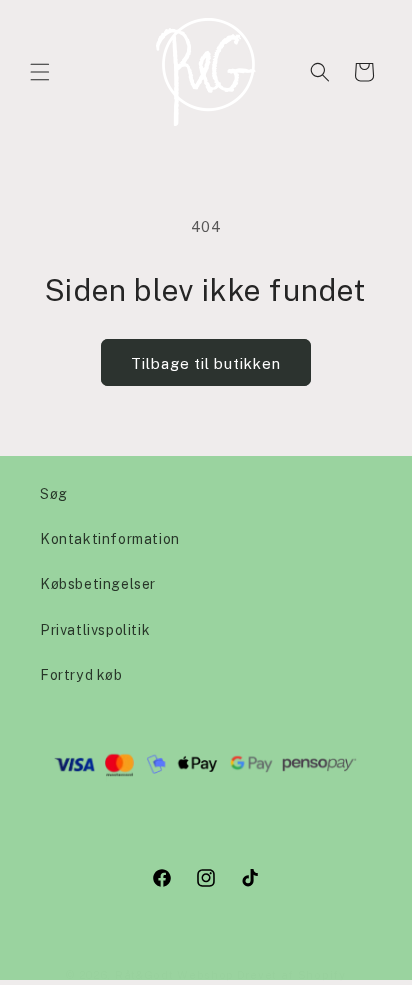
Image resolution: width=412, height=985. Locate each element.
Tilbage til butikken (206, 363)
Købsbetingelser (98, 583)
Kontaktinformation (110, 538)
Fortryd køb (81, 674)
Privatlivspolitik (95, 629)
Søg (54, 493)
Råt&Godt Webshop (174, 974)
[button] (40, 72)
